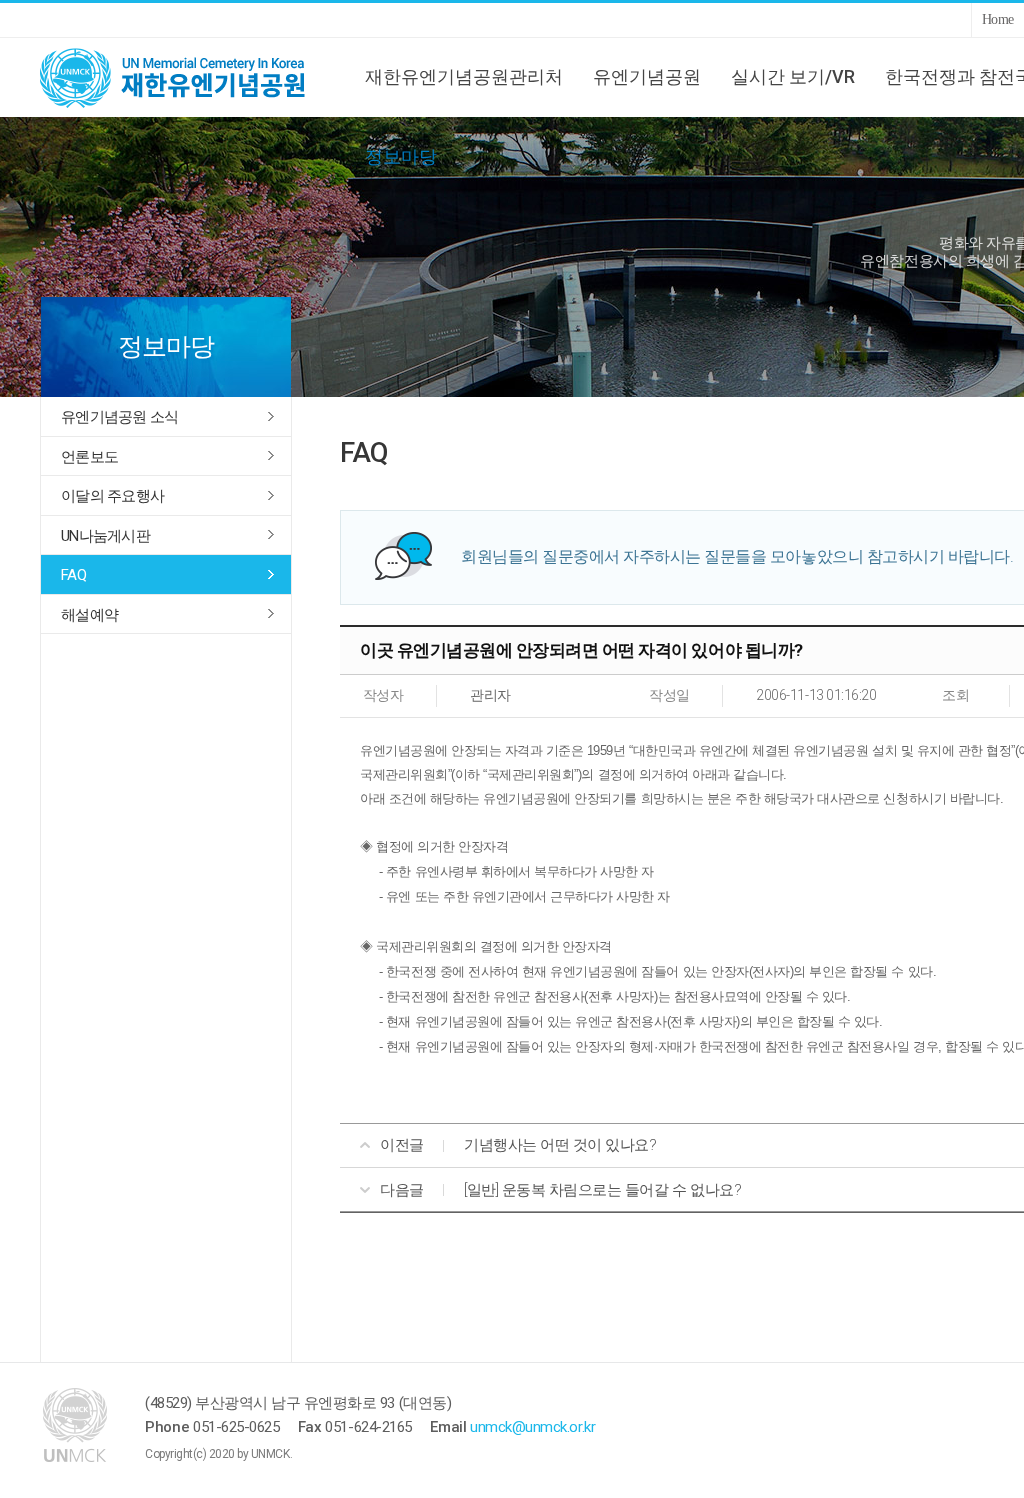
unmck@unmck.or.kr (532, 1427)
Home (998, 19)
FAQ (73, 575)
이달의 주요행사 (112, 496)
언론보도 (89, 457)
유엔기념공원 (647, 76)
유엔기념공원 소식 (119, 417)
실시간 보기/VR (793, 76)
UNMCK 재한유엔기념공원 (190, 77)
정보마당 (401, 156)
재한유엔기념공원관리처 (464, 76)
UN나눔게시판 (105, 536)
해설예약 (89, 615)
